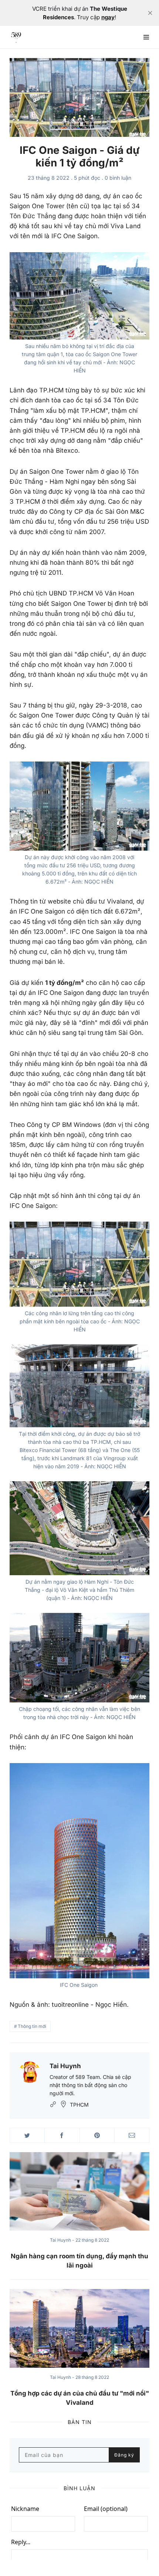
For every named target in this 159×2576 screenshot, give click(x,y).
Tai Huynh (65, 2066)
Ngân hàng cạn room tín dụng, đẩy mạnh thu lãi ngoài (79, 2261)
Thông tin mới (32, 2026)
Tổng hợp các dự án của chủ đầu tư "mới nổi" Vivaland (80, 2398)
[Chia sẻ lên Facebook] (62, 2135)
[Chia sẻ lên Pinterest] (97, 2135)
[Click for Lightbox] (79, 296)
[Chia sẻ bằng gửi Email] (132, 2135)
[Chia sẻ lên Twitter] (27, 2135)
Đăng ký (124, 2455)
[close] (150, 13)
